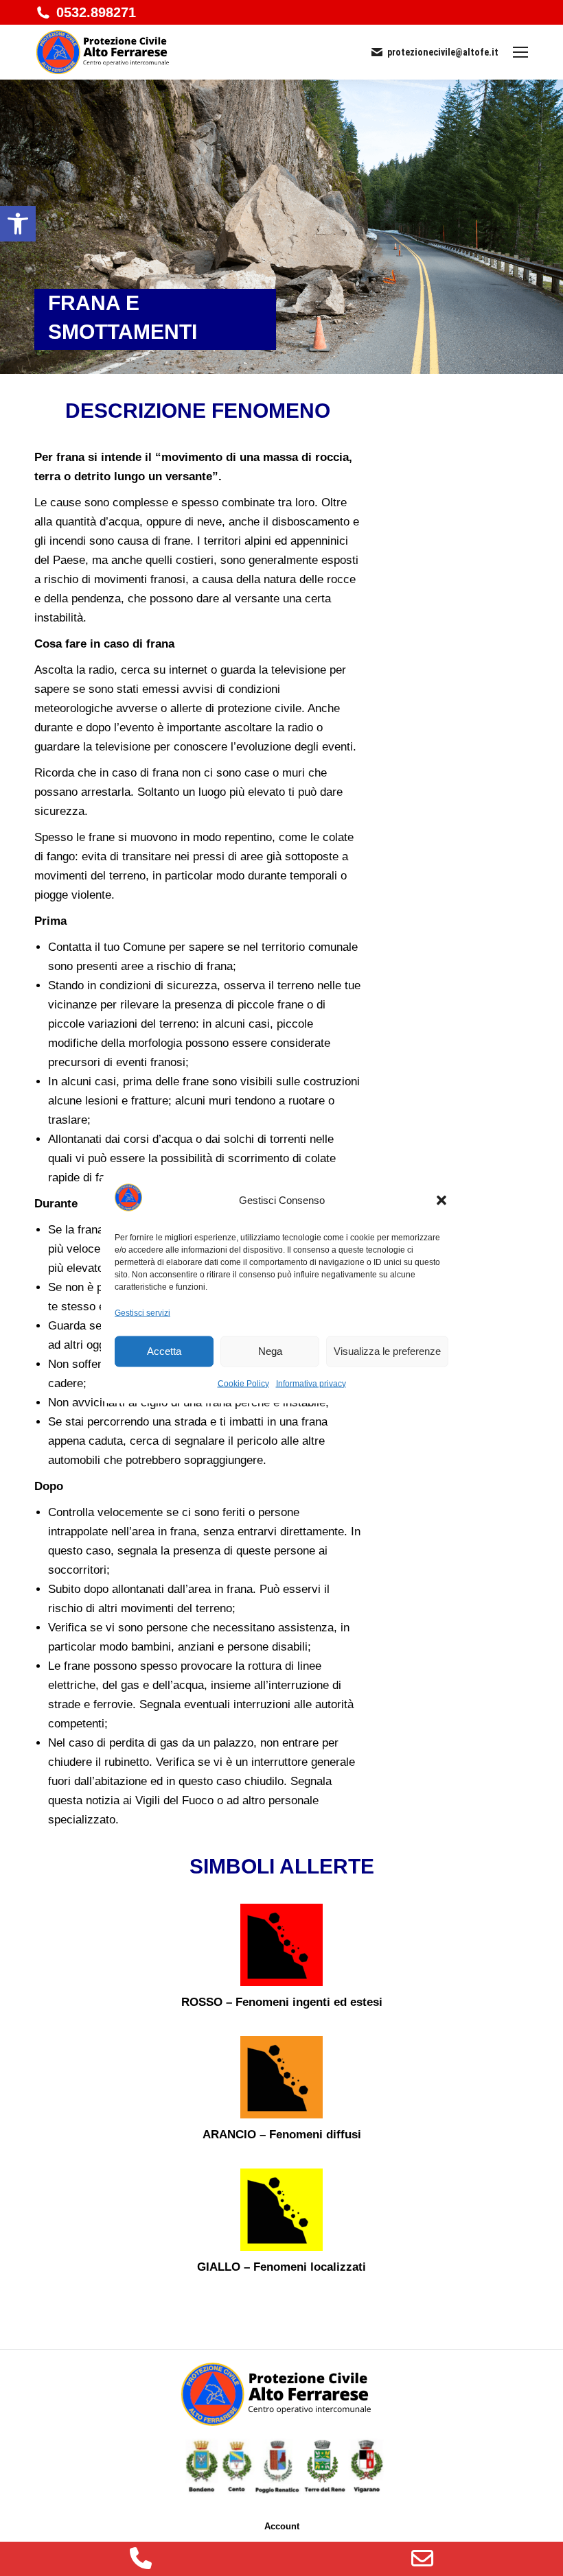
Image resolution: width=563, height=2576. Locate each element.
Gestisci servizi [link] (142, 1312)
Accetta (164, 1351)
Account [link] (282, 2526)
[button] (441, 1201)
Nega (270, 1351)
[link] (18, 224)
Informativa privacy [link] (311, 1383)
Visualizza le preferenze (387, 1351)
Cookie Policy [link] (243, 1383)
